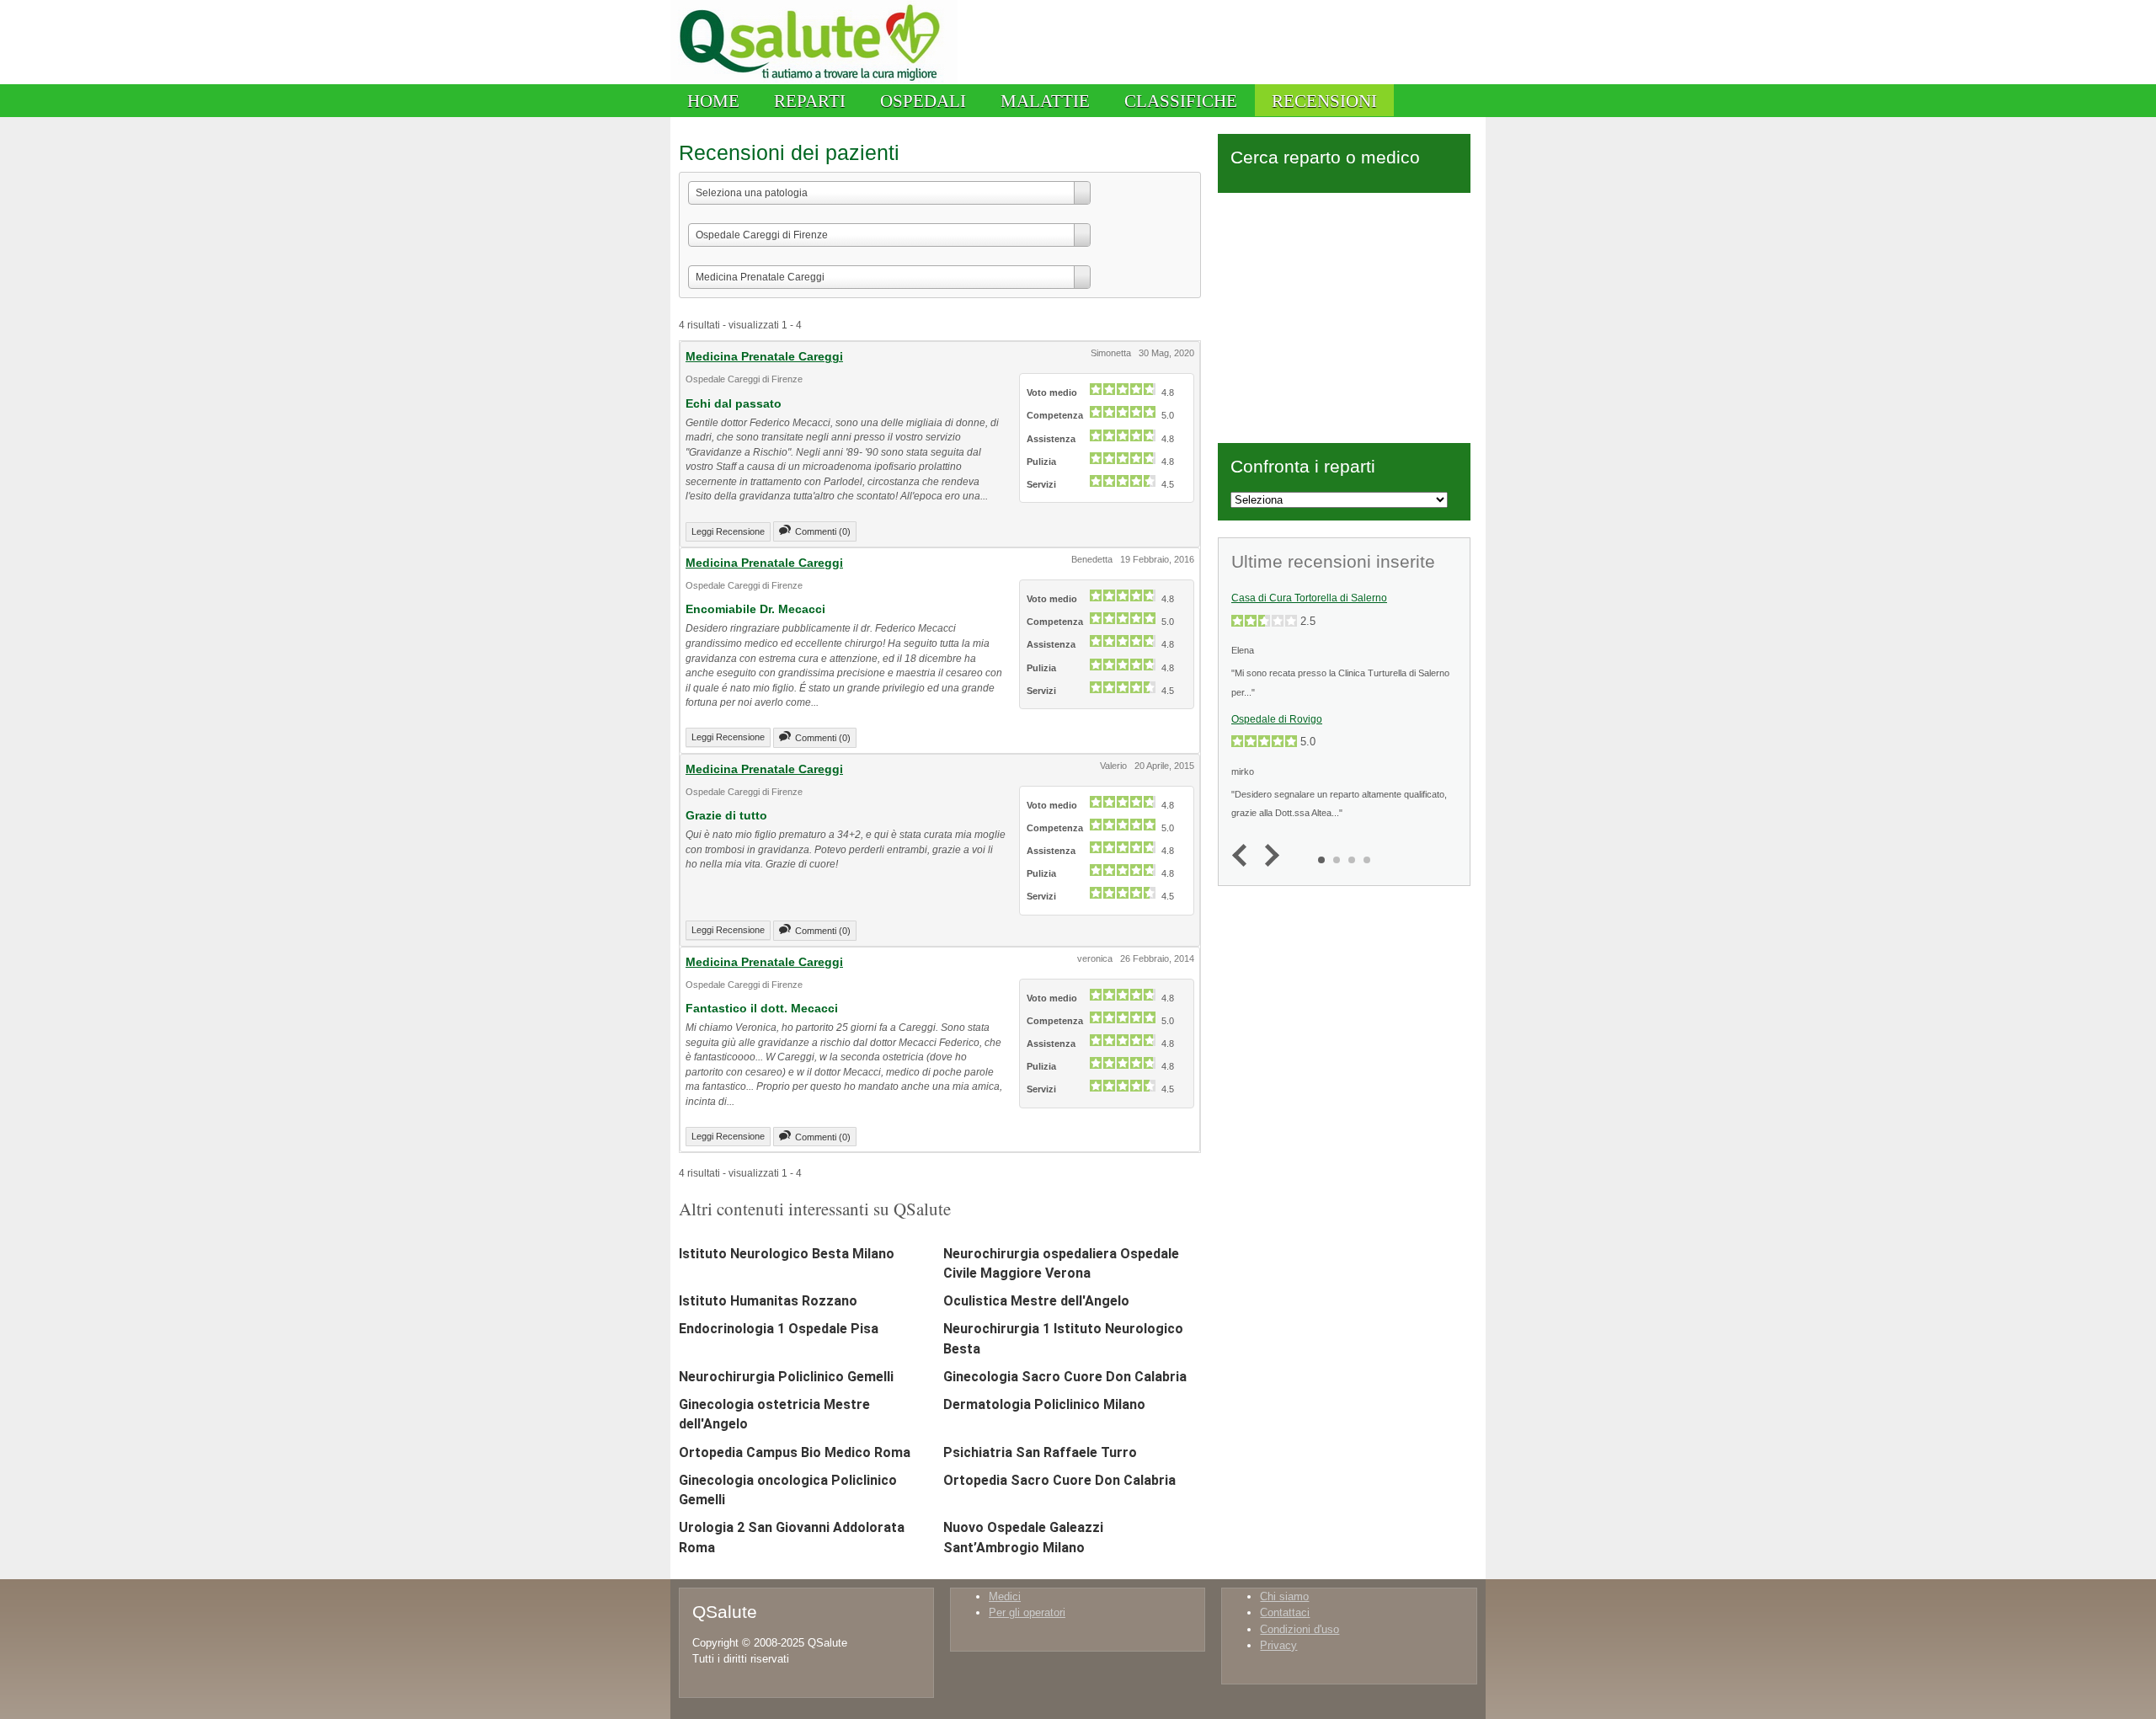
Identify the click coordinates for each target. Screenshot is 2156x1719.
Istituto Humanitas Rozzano (768, 1301)
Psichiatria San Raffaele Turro (1040, 1452)
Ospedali (923, 101)
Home (713, 101)
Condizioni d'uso (1299, 1629)
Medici (1005, 1596)
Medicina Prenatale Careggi (764, 356)
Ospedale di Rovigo (1277, 719)
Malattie (1045, 101)
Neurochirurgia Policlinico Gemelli (786, 1377)
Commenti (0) (823, 531)
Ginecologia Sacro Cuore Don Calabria (1065, 1377)
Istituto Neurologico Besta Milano (787, 1254)
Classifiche (1181, 101)
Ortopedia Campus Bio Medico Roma (795, 1452)
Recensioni (1324, 101)
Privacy (1278, 1645)
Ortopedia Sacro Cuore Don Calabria (1059, 1480)
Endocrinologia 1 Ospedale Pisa (779, 1329)
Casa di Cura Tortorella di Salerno (1309, 598)
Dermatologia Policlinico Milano (1044, 1404)
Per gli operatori (1027, 1612)
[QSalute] (814, 80)
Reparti (810, 101)
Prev (1243, 856)
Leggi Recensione (728, 531)
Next (1268, 856)
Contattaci (1285, 1612)
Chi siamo (1284, 1596)
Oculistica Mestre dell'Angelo (1036, 1301)
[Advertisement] (1344, 315)
